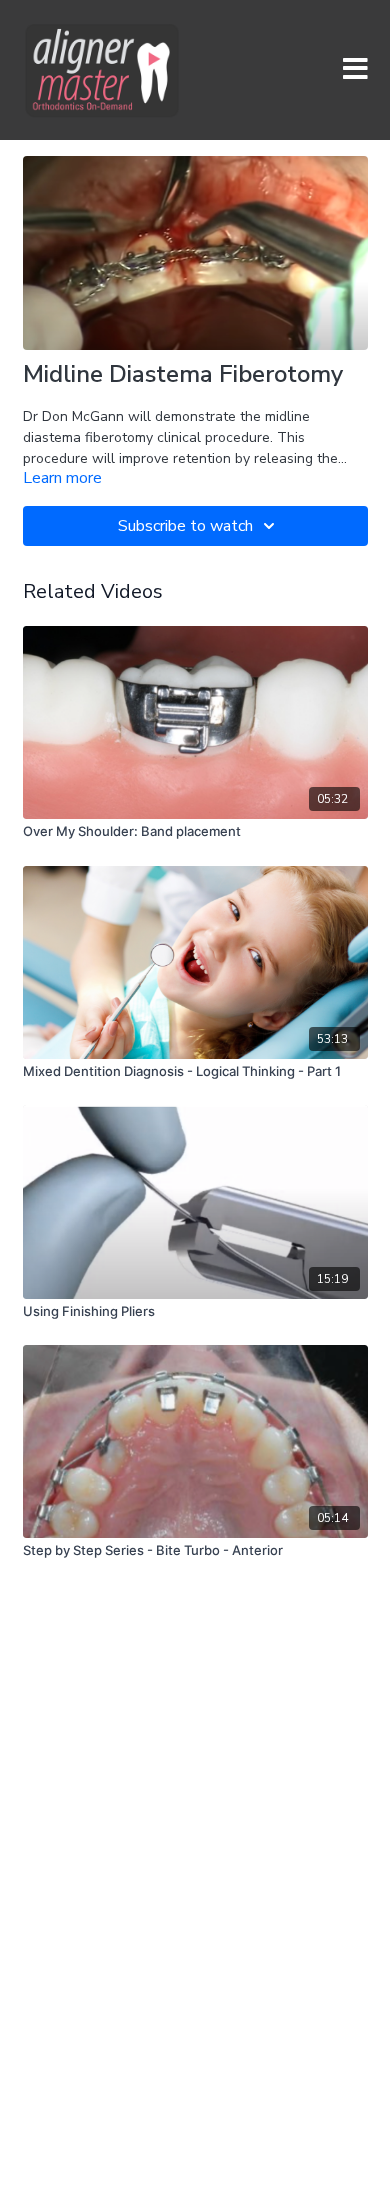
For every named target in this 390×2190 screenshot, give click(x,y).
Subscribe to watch (185, 526)
